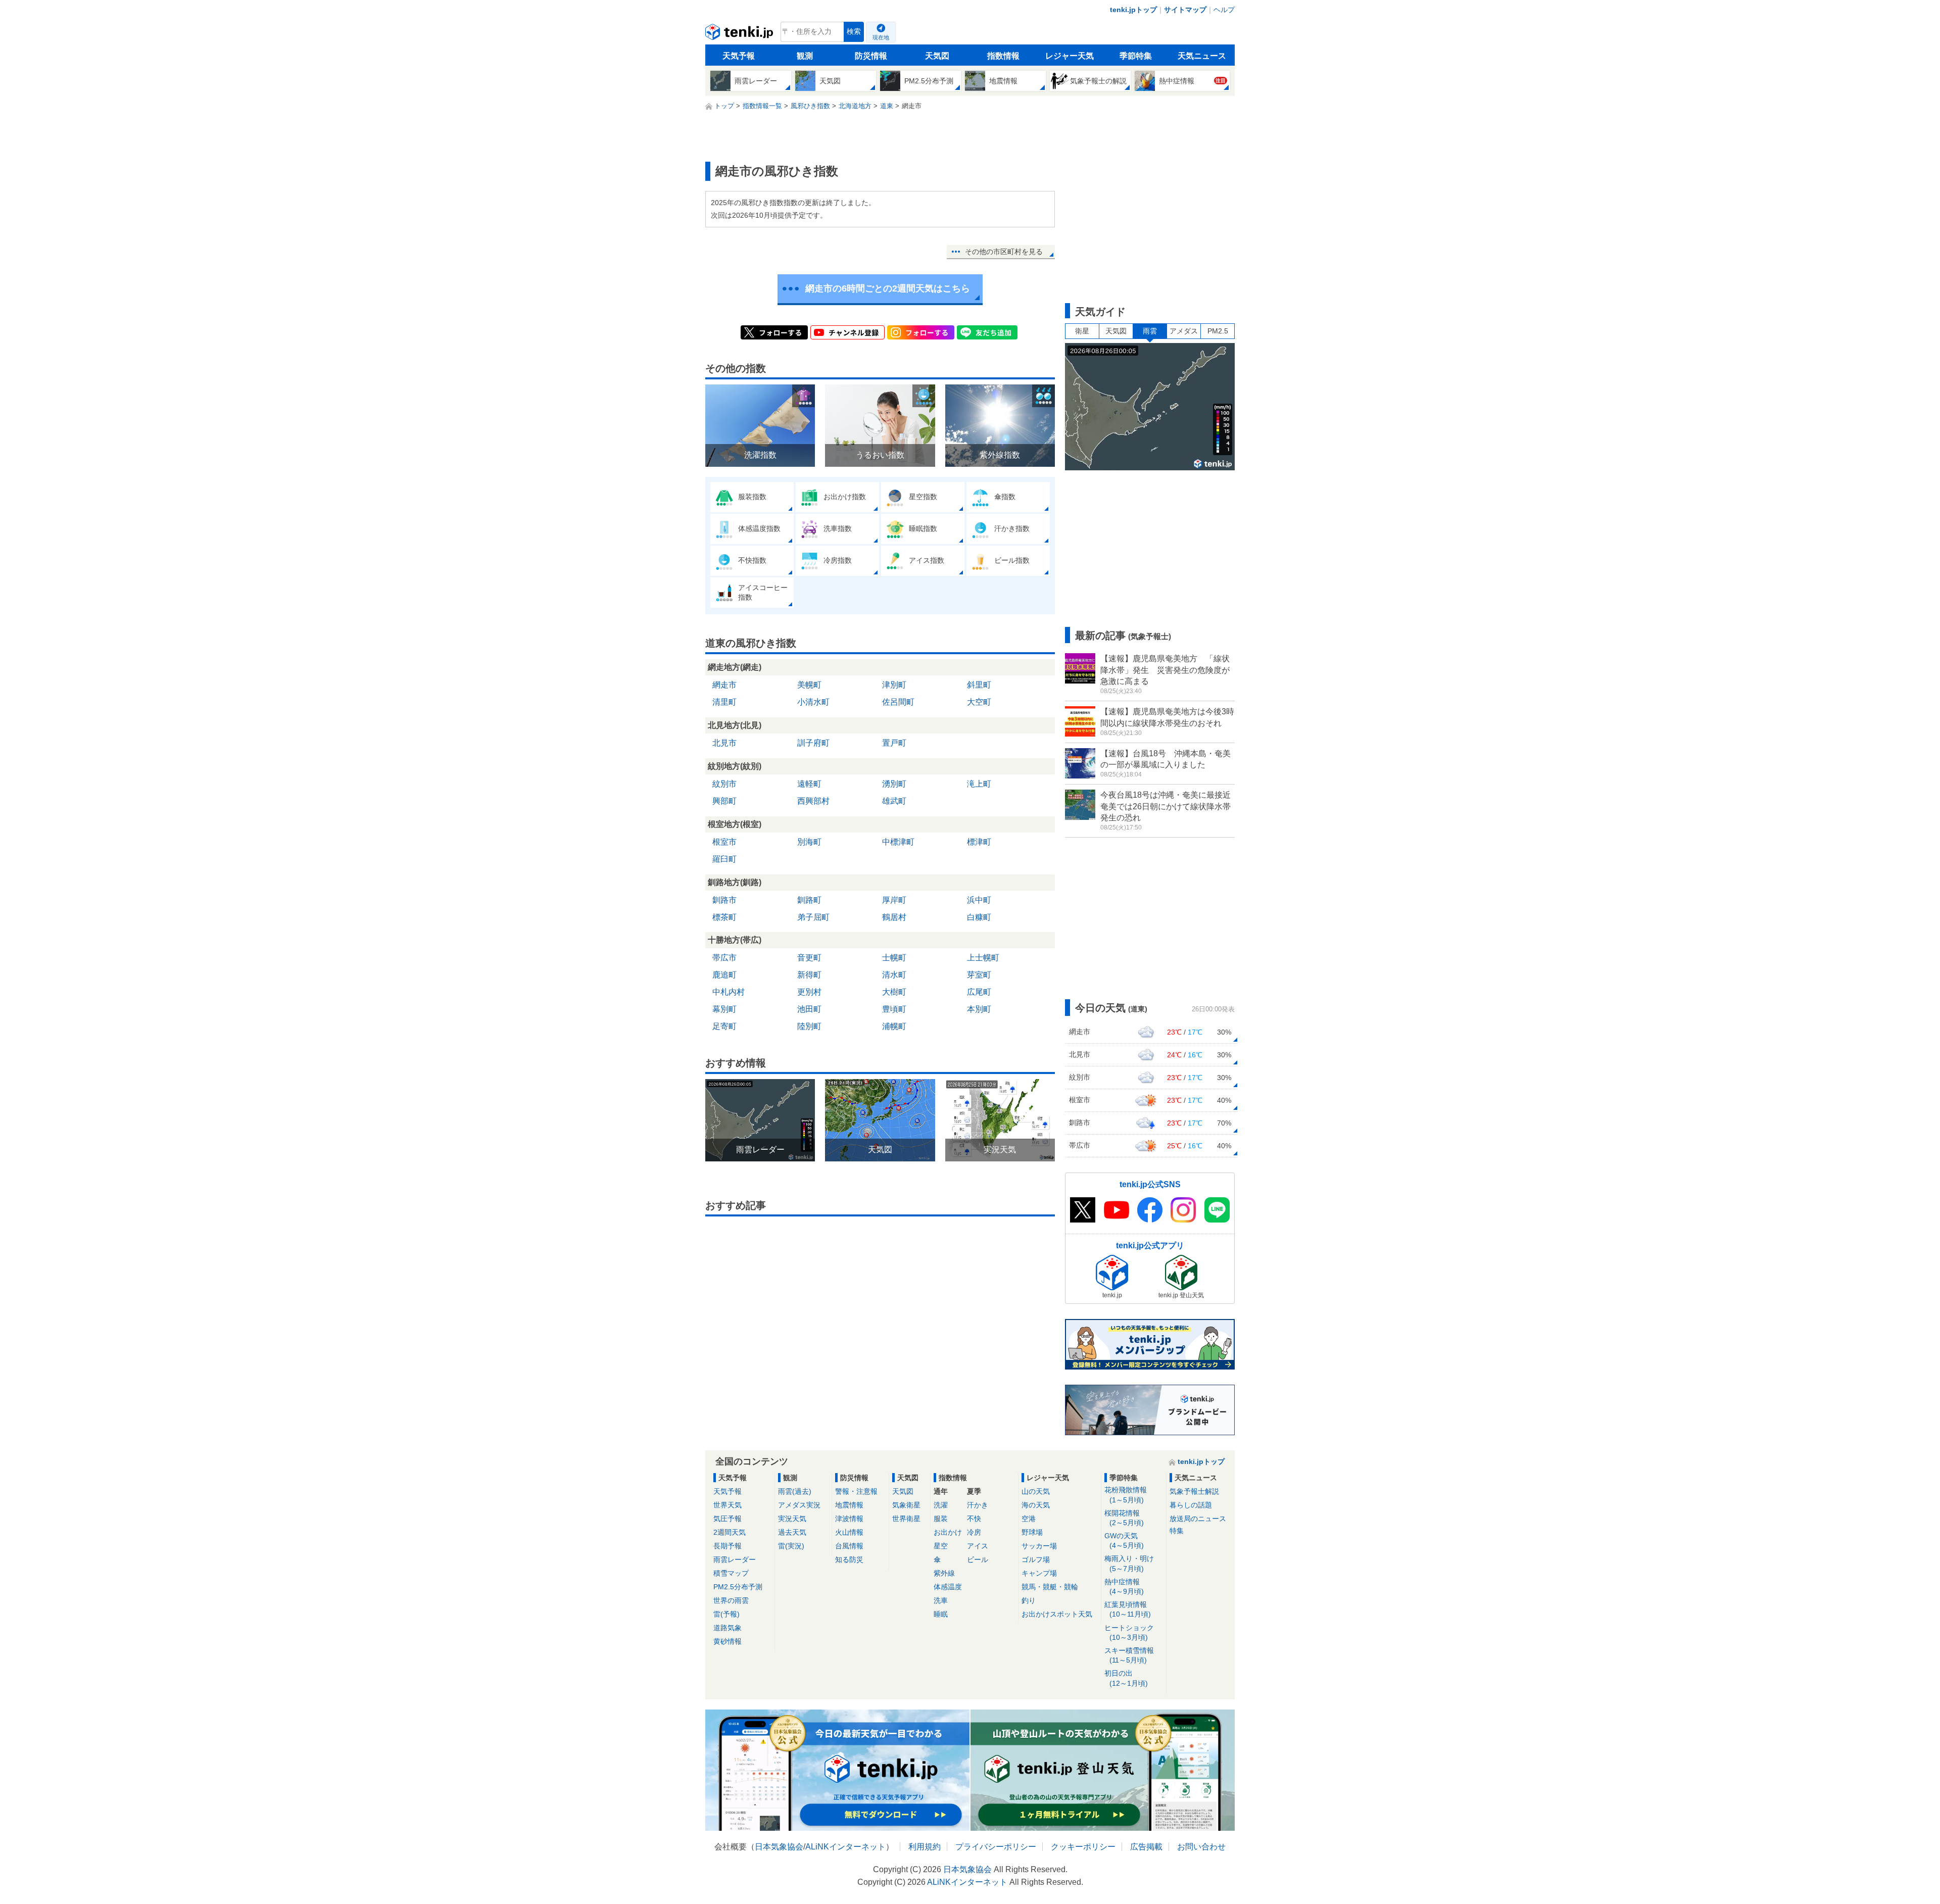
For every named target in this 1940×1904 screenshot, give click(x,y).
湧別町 (894, 784)
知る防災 (849, 1559)
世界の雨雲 (731, 1600)
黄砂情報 (727, 1641)
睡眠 (941, 1614)
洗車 (941, 1600)
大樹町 (894, 992)
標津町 (979, 842)
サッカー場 (1039, 1546)
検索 (854, 32)
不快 (974, 1519)
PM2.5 (1218, 331)
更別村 (809, 992)
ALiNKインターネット (845, 1847)
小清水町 (813, 702)
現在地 (881, 37)
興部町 (724, 801)
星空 (941, 1546)
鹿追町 (724, 975)
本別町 (979, 1009)
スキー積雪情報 (1129, 1655)
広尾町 (979, 992)
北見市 (724, 743)
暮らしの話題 (1191, 1505)
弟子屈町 (813, 917)
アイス (978, 1546)
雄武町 (894, 801)
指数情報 (1003, 56)
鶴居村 (894, 917)
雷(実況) (791, 1546)
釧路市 (724, 900)
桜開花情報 (1124, 1518)
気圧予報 (727, 1519)
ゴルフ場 (1036, 1559)
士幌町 (894, 958)
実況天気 (792, 1519)
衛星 (1082, 331)
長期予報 (727, 1546)
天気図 (937, 56)
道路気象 (727, 1628)
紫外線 (944, 1573)
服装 (941, 1519)
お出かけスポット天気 (1057, 1614)
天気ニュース (1202, 56)
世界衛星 (906, 1519)
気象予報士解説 (1194, 1491)
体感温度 (948, 1587)
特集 (1177, 1531)
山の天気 (1036, 1491)
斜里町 (979, 685)
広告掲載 (1146, 1847)
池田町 (809, 1009)
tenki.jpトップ (1133, 10)
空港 (1029, 1519)
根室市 (724, 842)
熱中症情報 (1124, 1586)
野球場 (1032, 1532)
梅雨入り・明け (1129, 1563)
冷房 (974, 1532)
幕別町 (724, 1009)
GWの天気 (1124, 1541)
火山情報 (849, 1532)
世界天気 (727, 1505)
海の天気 (1036, 1505)
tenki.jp (740, 34)
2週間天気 (730, 1532)
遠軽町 (809, 784)
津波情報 (849, 1519)
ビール (978, 1559)
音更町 (809, 958)
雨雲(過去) (795, 1491)
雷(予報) (726, 1614)
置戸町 (894, 743)
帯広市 (724, 958)
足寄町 (724, 1026)
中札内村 (729, 992)
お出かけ (948, 1532)
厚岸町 (894, 900)
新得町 (809, 975)
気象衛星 (906, 1505)
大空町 (979, 702)
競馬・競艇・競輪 (1050, 1587)
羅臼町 (724, 859)
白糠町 (979, 917)
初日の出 (1126, 1678)
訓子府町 (813, 743)
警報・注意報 (856, 1491)
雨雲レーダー (735, 1559)
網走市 (724, 685)
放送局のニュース (1198, 1519)
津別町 (894, 685)
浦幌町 (894, 1026)
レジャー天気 (1070, 56)
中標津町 (898, 842)
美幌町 (809, 685)
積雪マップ (731, 1573)
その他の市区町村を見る (1004, 252)
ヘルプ (1224, 10)
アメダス (1184, 331)
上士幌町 (983, 958)
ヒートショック (1129, 1632)
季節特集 (1136, 56)
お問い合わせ (1201, 1847)
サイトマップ (1185, 10)
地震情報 (849, 1505)
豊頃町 (894, 1009)
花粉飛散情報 (1126, 1495)
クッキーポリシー (1083, 1847)
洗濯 (941, 1505)
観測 (805, 56)
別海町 (809, 842)
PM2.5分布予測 (738, 1587)
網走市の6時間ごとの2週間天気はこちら (888, 288)
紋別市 (724, 784)
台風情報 (849, 1546)
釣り (1029, 1600)
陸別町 (809, 1026)
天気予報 (739, 56)
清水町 (894, 975)
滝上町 (979, 784)
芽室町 (979, 975)
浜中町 (979, 900)
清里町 (724, 702)
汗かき (978, 1505)
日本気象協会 (779, 1847)
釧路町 (809, 900)
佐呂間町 (898, 702)
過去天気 (792, 1532)
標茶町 (724, 917)
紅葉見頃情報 (1128, 1609)
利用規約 (925, 1847)
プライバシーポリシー (996, 1847)
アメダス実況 (799, 1505)
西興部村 (813, 801)
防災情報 (871, 56)
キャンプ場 (1039, 1573)
